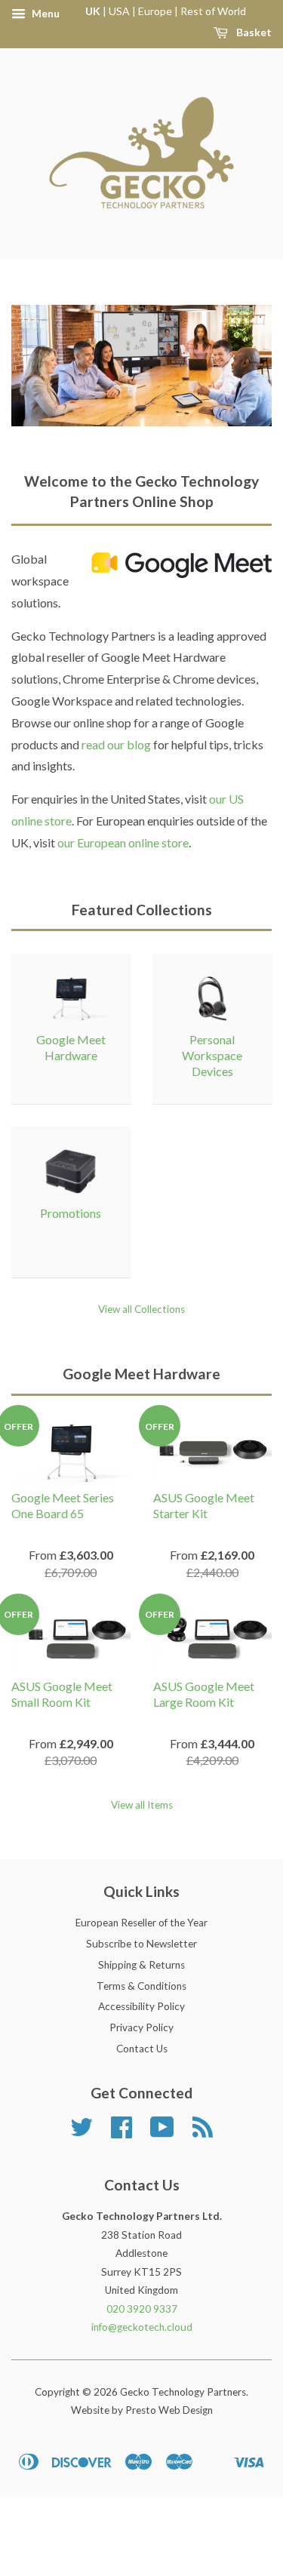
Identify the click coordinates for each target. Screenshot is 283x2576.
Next (240, 365)
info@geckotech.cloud (142, 2327)
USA (119, 11)
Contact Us (142, 2049)
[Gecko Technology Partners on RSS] (203, 2132)
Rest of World (213, 11)
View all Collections (141, 1309)
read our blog (116, 744)
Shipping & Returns (141, 1965)
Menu (45, 13)
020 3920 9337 (142, 2309)
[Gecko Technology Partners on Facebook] (122, 2132)
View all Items (142, 1805)
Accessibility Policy (141, 2006)
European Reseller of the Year (141, 1923)
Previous (43, 365)
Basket (253, 32)
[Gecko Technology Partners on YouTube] (162, 2132)
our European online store (123, 842)
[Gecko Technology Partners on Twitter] (82, 2132)
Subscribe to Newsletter (141, 1944)
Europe (155, 11)
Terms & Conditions (141, 1986)
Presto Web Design (169, 2410)
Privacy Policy (141, 2027)
